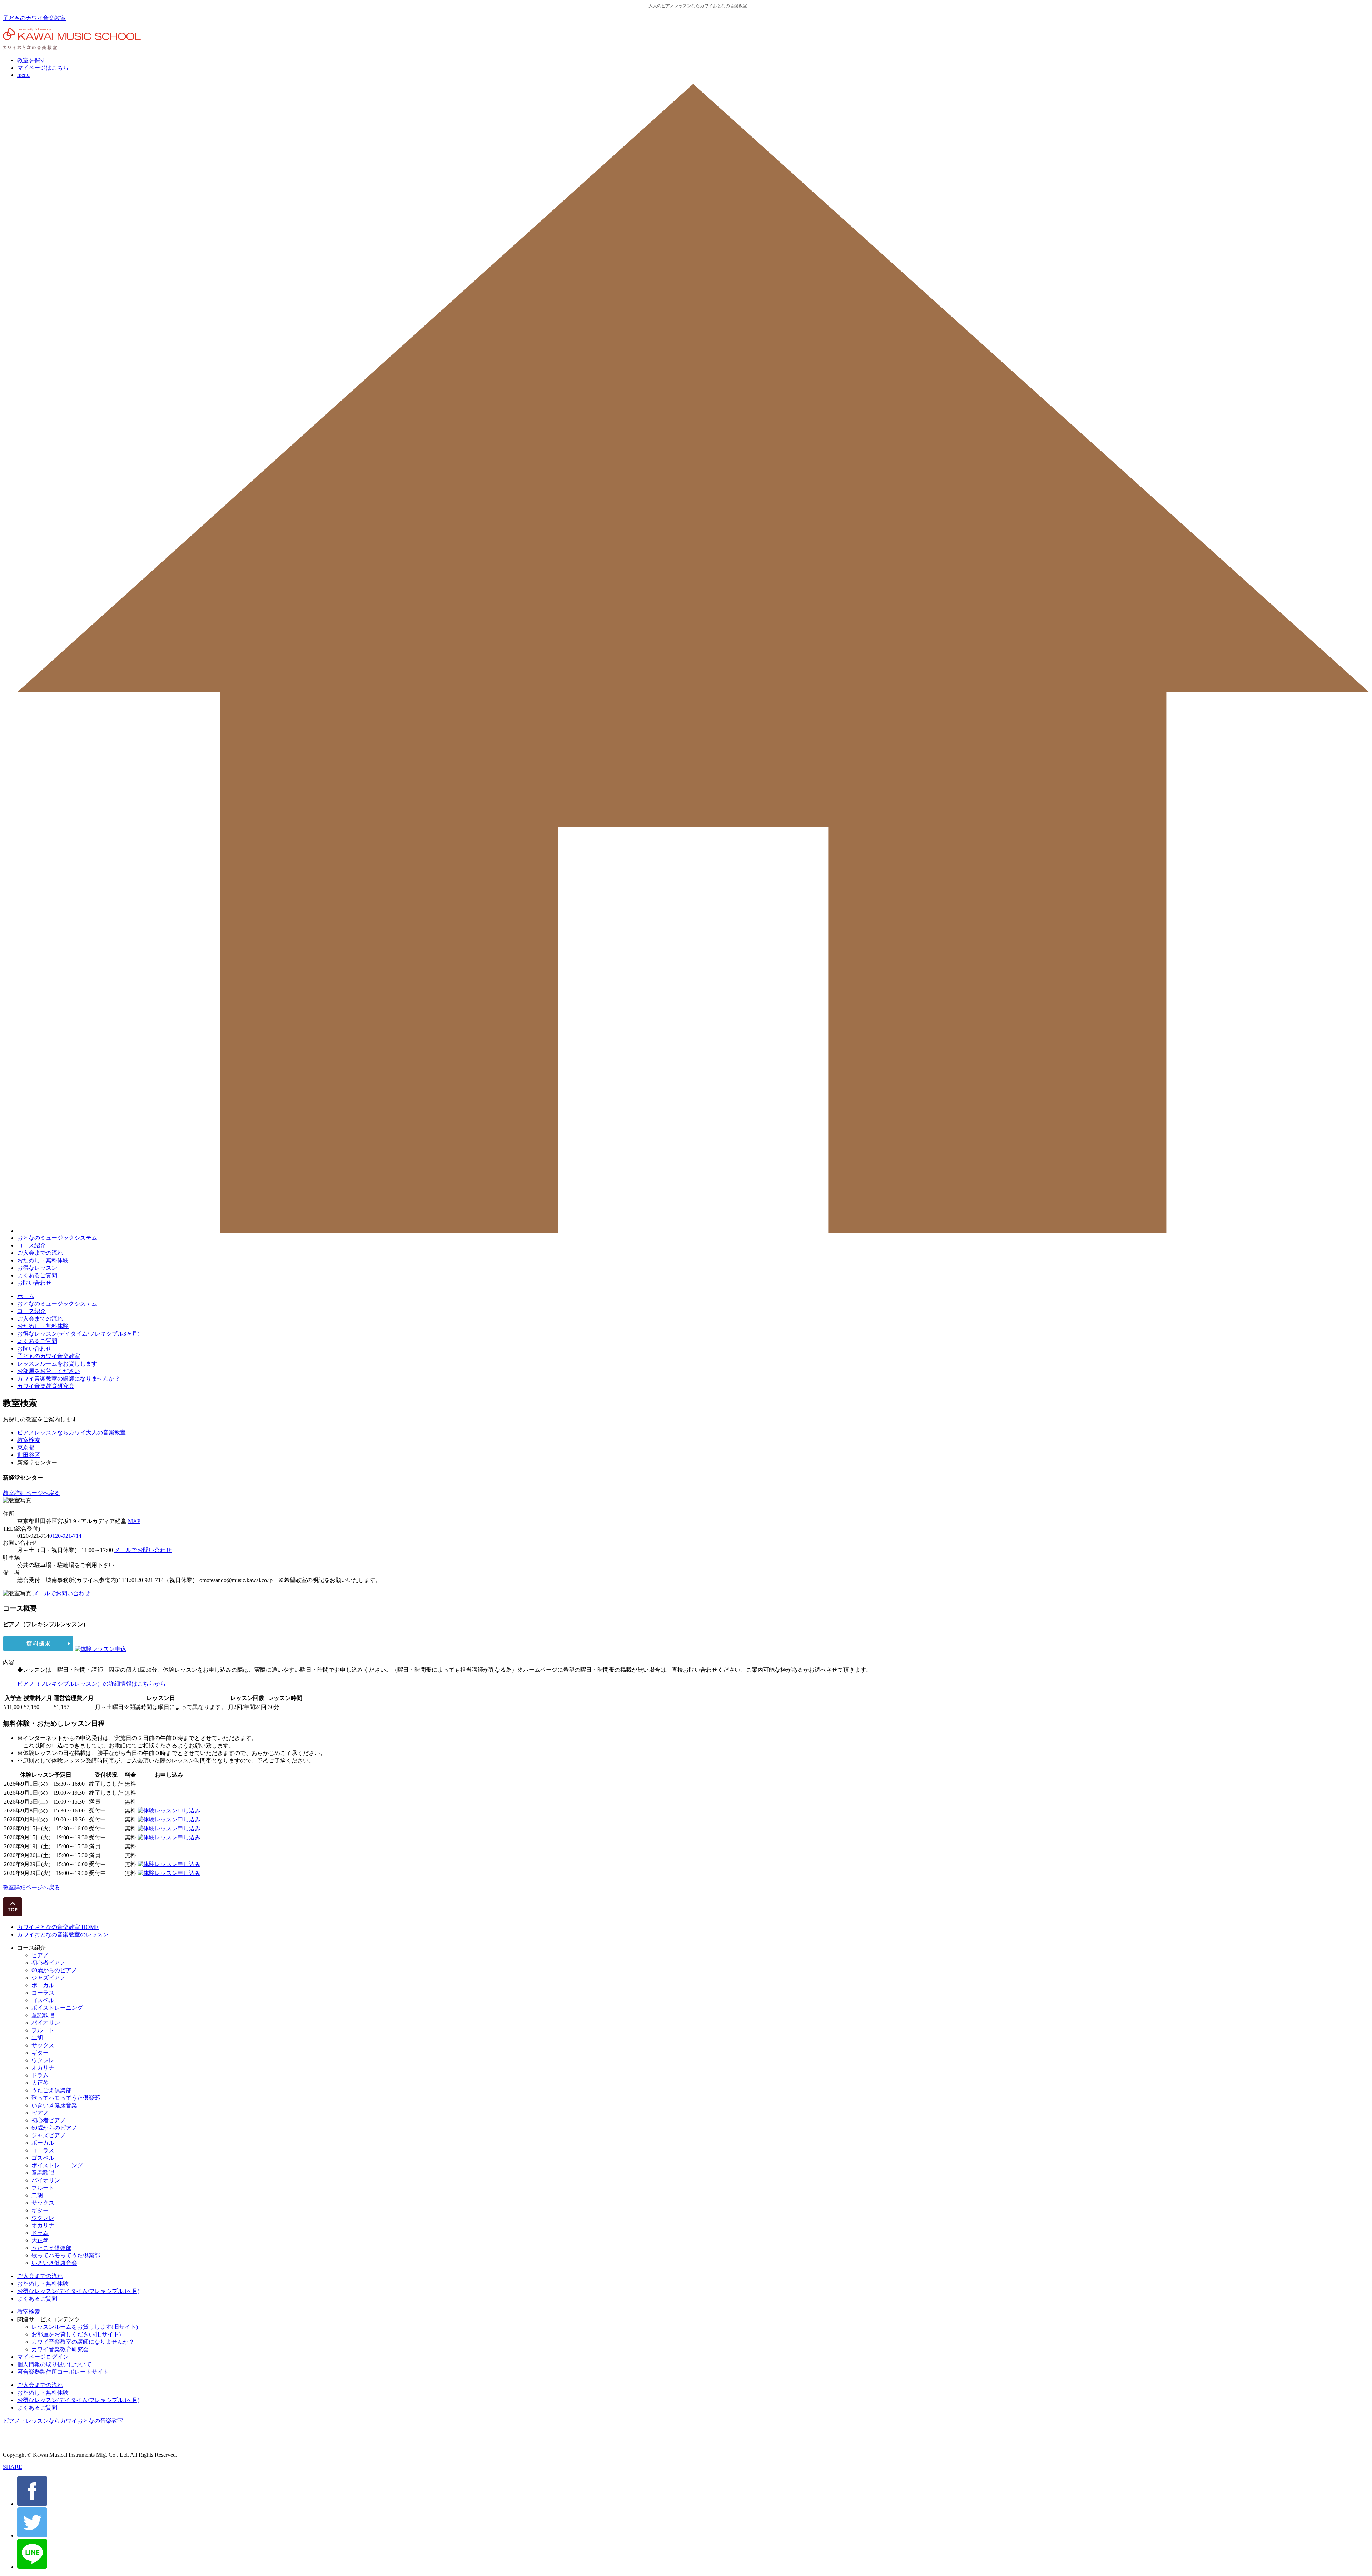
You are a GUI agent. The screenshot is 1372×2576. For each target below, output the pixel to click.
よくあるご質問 (37, 1275)
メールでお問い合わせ (143, 1550)
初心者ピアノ (49, 1963)
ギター (40, 2053)
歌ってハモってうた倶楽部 (66, 2098)
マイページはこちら (43, 68)
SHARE (13, 2467)
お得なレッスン (37, 1268)
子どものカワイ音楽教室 (34, 18)
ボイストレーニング (57, 2008)
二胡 (37, 2038)
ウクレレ (43, 2060)
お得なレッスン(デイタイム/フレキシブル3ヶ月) (78, 1334)
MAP (134, 1521)
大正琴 (40, 2083)
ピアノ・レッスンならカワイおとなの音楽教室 (63, 2421)
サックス (43, 2045)
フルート (43, 2030)
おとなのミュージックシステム (57, 1238)
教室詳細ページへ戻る (31, 1493)
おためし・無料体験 (43, 1260)
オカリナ (43, 2068)
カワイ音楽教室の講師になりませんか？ (69, 1379)
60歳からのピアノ (54, 1970)
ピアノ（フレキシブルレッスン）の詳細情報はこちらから (91, 1684)
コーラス (43, 1993)
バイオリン (46, 2023)
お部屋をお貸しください (49, 1371)
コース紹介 (31, 1245)
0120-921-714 (65, 1536)
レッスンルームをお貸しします (57, 1364)
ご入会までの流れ (40, 1253)
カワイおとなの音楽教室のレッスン (63, 1935)
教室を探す (31, 60)
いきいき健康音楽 (54, 2105)
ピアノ (40, 1955)
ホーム (26, 1296)
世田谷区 (29, 1455)
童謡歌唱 (43, 2015)
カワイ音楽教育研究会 (46, 1386)
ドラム (40, 2075)
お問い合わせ (34, 1283)
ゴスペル (43, 2000)
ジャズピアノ (49, 1978)
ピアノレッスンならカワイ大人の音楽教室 (71, 1433)
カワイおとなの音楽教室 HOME (58, 1927)
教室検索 (29, 1440)
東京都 (26, 1448)
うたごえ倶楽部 (51, 2090)
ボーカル (43, 1985)
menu (23, 75)
